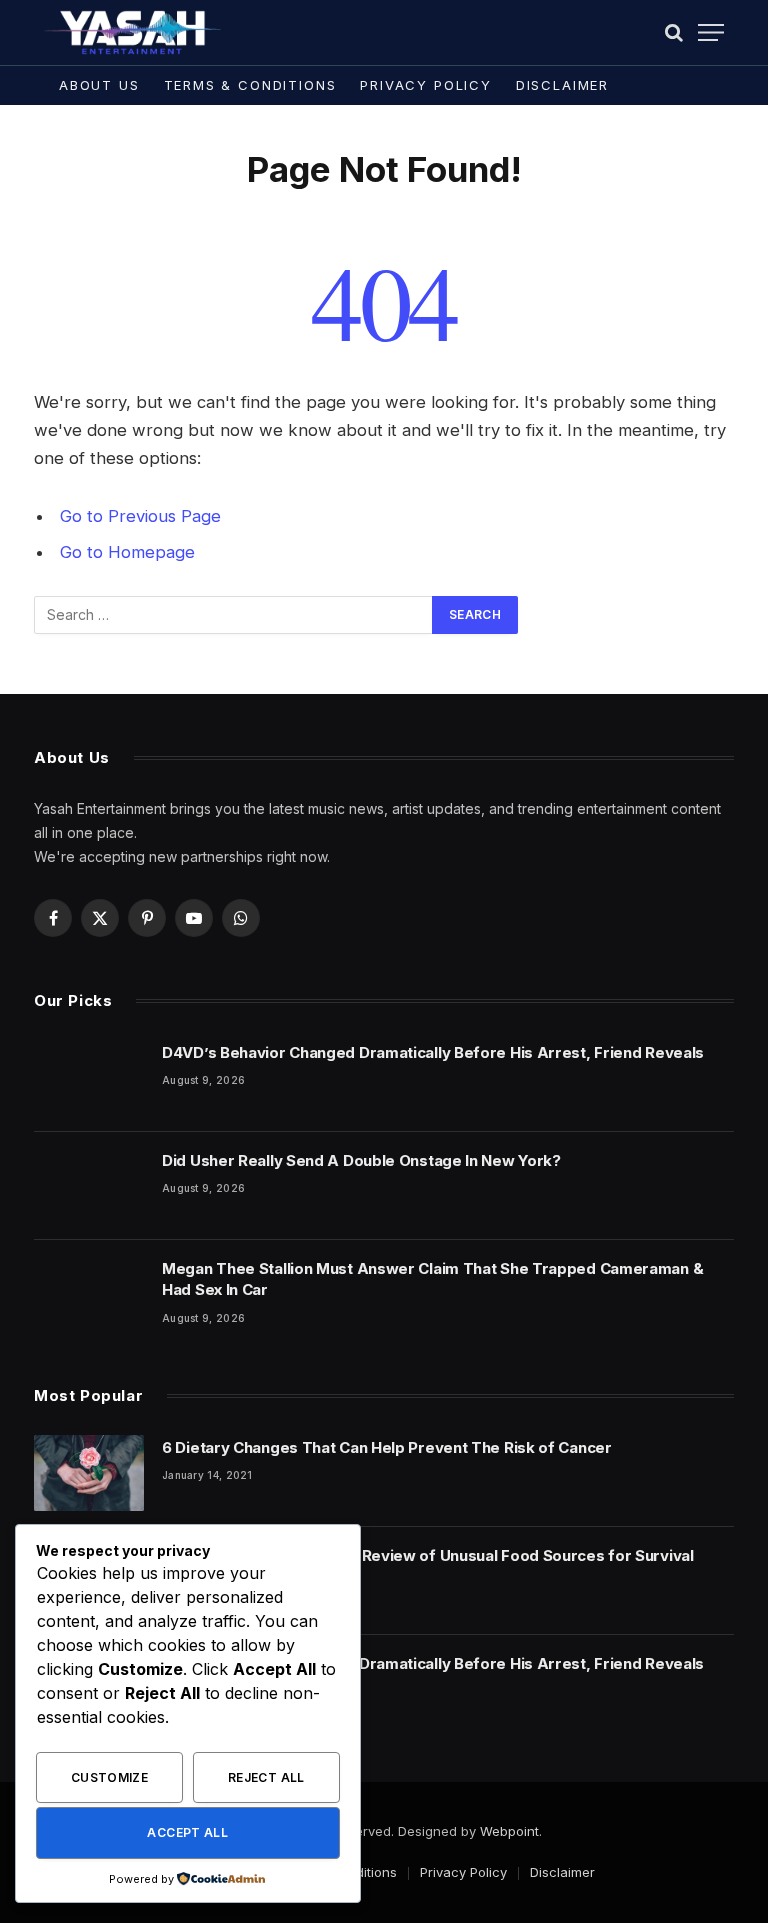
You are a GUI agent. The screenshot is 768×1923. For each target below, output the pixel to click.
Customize (109, 1777)
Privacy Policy (425, 85)
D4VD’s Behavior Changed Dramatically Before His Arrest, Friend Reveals (433, 1052)
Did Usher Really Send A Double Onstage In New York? (361, 1160)
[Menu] (711, 32)
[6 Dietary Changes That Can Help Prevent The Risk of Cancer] (89, 1473)
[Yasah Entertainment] (133, 32)
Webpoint (509, 1831)
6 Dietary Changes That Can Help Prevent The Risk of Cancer (387, 1447)
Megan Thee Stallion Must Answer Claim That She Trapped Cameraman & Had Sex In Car (432, 1279)
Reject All (266, 1777)
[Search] (674, 32)
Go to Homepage (127, 552)
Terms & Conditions (250, 85)
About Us (99, 85)
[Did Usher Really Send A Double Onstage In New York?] (89, 1186)
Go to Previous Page (140, 516)
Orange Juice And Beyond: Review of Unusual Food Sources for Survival (428, 1555)
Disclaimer (562, 85)
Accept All (187, 1832)
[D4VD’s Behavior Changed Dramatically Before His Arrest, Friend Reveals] (89, 1078)
